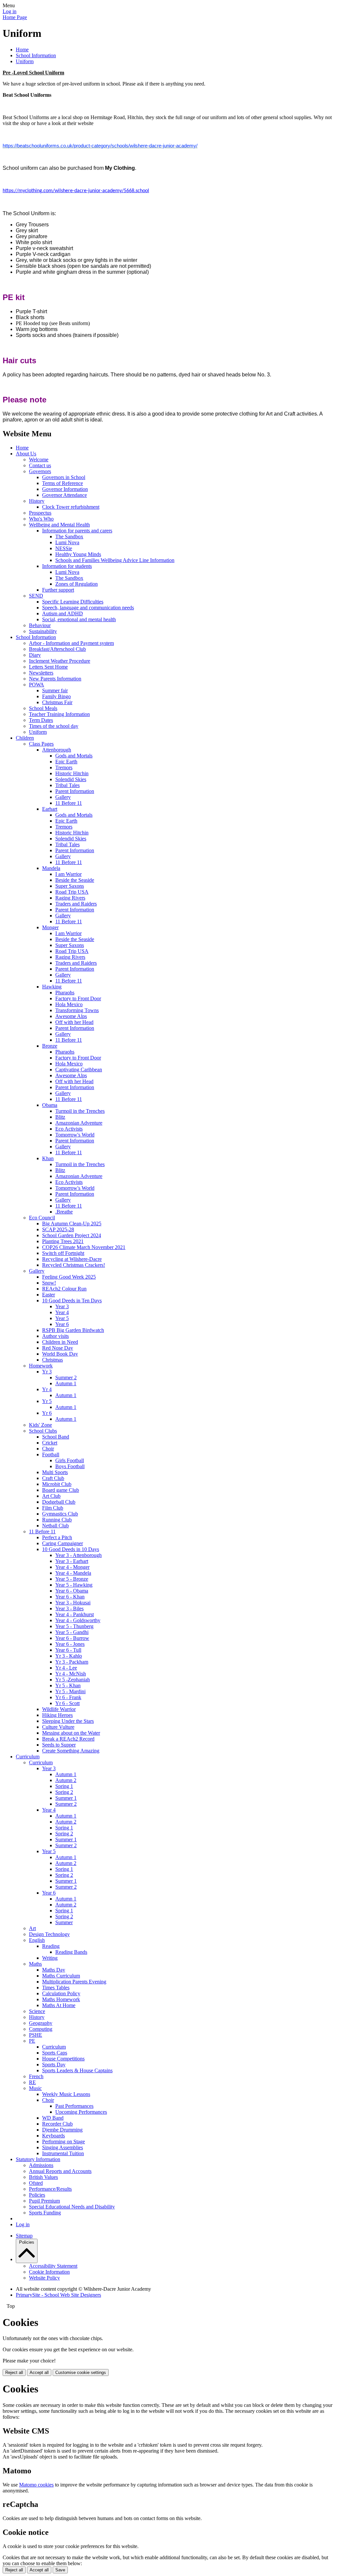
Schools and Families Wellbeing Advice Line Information (115, 560)
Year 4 (62, 1312)
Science (37, 2011)
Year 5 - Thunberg (74, 1626)
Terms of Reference (63, 483)
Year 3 (62, 1306)
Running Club (57, 1520)
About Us (26, 454)
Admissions (41, 2165)
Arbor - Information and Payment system (71, 643)
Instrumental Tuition (63, 2153)
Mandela (51, 868)
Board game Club (61, 1490)
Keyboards (53, 2136)
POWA (37, 685)
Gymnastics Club (60, 1514)
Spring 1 (64, 1786)
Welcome (39, 459)
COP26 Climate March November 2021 (84, 1247)
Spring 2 (64, 1792)
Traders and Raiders (76, 904)
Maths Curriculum (61, 1976)
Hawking (52, 987)
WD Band (53, 2118)
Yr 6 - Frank (68, 1697)
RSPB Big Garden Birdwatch (73, 1330)
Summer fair (55, 690)
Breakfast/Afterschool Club (57, 649)
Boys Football (70, 1466)
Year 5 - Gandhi (72, 1632)
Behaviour (40, 625)
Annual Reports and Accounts (60, 2171)
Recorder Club (57, 2124)
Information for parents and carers (77, 531)
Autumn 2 (66, 1780)
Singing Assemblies (63, 2147)
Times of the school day (54, 726)
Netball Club (55, 1526)
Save (60, 2570)
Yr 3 (47, 1372)
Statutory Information (38, 2159)
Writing (50, 1958)
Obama (50, 1105)
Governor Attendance (65, 495)
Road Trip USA (72, 892)
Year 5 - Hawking (74, 1585)
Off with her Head (74, 1022)
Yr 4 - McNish (71, 1674)
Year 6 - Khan (70, 1597)
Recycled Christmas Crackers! (74, 1265)
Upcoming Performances (81, 2112)
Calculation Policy (61, 1993)
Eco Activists (69, 1129)
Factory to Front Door (78, 998)
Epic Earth (66, 762)
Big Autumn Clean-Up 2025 (72, 1224)
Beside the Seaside (75, 880)
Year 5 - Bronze (72, 1579)
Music (35, 2088)
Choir (48, 1449)
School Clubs (43, 1431)
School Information (36, 55)
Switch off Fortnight (63, 1253)
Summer (64, 1922)
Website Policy (44, 2278)
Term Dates (41, 720)
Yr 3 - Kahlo (69, 1656)
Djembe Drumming (62, 2130)
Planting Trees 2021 (63, 1241)
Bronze (50, 1046)
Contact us (40, 465)
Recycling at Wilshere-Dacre (72, 1259)
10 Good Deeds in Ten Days (72, 1301)
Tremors (64, 767)
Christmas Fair (57, 702)
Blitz (60, 1117)
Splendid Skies (71, 779)
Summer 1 (66, 1798)
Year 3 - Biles (69, 1608)
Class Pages (41, 744)
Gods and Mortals (74, 756)
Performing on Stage (64, 2142)
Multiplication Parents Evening (74, 1982)
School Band (56, 1437)
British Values (43, 2177)
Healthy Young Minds (78, 554)
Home (22, 50)
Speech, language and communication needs (88, 608)
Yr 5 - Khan (68, 1685)
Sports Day (54, 2065)
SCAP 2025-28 (58, 1229)
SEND (36, 596)
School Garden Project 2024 (72, 1235)
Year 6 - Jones (70, 1644)
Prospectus (40, 513)
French (36, 2076)
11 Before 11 (69, 803)
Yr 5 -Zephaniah (73, 1680)
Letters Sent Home (48, 667)
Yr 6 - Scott (67, 1703)
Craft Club (53, 1478)
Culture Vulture (58, 1727)
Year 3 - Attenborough (78, 1555)
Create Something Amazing (71, 1751)
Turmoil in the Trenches (80, 1111)
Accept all (39, 2372)
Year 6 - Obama (72, 1591)
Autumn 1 (66, 1383)
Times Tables (56, 1988)
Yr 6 (47, 1413)
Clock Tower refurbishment (71, 507)
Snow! (49, 1283)
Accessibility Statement (53, 2266)
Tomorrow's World (75, 1135)
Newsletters (41, 673)
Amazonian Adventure (79, 1123)
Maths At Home (59, 2005)
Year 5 (62, 1318)
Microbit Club (57, 1484)
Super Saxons (70, 886)
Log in (10, 11)
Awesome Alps (71, 1016)
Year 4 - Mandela (73, 1573)
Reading (51, 1946)
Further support (58, 590)
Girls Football (70, 1460)
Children (25, 738)
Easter (49, 1295)
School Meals (43, 708)
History (37, 501)
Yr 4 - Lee (66, 1668)
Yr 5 (47, 1401)
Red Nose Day (58, 1348)
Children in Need (60, 1342)
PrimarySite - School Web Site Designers (58, 2295)
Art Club (51, 1496)
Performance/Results (50, 2189)
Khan (48, 1158)
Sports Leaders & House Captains (77, 2070)
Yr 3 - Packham (72, 1662)
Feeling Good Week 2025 (69, 1277)
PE (32, 2041)
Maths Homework (61, 1999)
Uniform (25, 61)
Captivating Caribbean (79, 1070)
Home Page (15, 17)
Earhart (50, 809)
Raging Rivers (70, 898)
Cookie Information (49, 2272)
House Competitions (63, 2059)
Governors (40, 471)
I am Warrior (68, 874)
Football (51, 1454)
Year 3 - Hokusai (73, 1603)
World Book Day (60, 1354)
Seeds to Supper (59, 1745)
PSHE (36, 2035)
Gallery (63, 797)
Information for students (67, 566)
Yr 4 (47, 1389)
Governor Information (65, 489)
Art (32, 1928)
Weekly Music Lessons (66, 2094)
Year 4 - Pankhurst (75, 1614)
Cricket (50, 1443)
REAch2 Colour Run (64, 1289)
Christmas (52, 1360)
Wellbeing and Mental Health (59, 525)
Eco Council (42, 1218)
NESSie (64, 548)
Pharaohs (65, 993)
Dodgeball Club (59, 1502)
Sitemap (24, 2236)
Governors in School (64, 477)
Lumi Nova (67, 542)
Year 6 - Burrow (72, 1638)
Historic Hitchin (72, 773)
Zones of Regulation (77, 584)
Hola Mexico (69, 1004)
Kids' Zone (40, 1425)
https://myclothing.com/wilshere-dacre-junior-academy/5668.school (76, 191)
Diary (35, 655)
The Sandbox (69, 536)
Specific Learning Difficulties (73, 602)
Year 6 (62, 1324)
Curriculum (28, 1757)
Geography (41, 2023)
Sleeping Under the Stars (68, 1721)
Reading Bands (71, 1952)
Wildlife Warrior (59, 1709)
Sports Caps (55, 2053)
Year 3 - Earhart (72, 1561)
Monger (50, 927)
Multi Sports (55, 1472)
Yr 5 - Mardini (70, 1691)
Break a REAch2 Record (68, 1739)
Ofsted (36, 2183)
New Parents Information (55, 679)
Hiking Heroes (57, 1715)
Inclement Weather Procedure (60, 661)
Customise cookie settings (81, 2372)
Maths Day (54, 1970)
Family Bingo (56, 696)
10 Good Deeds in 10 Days (71, 1549)
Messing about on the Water (71, 1733)
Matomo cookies (36, 2485)
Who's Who (41, 519)
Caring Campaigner (63, 1543)
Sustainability (43, 631)
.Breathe (64, 1212)
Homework (41, 1366)
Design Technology (49, 1934)
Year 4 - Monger (72, 1567)
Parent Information (75, 791)
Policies (37, 2195)
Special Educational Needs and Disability (72, 2207)
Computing (41, 2029)
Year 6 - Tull (68, 1650)
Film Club (53, 1508)
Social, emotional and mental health (79, 619)
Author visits (55, 1336)
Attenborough (57, 750)
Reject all (14, 2372)
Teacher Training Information (59, 714)
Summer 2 (66, 1377)
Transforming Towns (77, 1010)
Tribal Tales (67, 785)
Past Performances (74, 2106)
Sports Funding (45, 2213)
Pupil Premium (44, 2201)
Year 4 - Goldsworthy (78, 1620)
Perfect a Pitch (57, 1537)
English (37, 1940)
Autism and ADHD (63, 613)
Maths (35, 1964)
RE (32, 2082)
